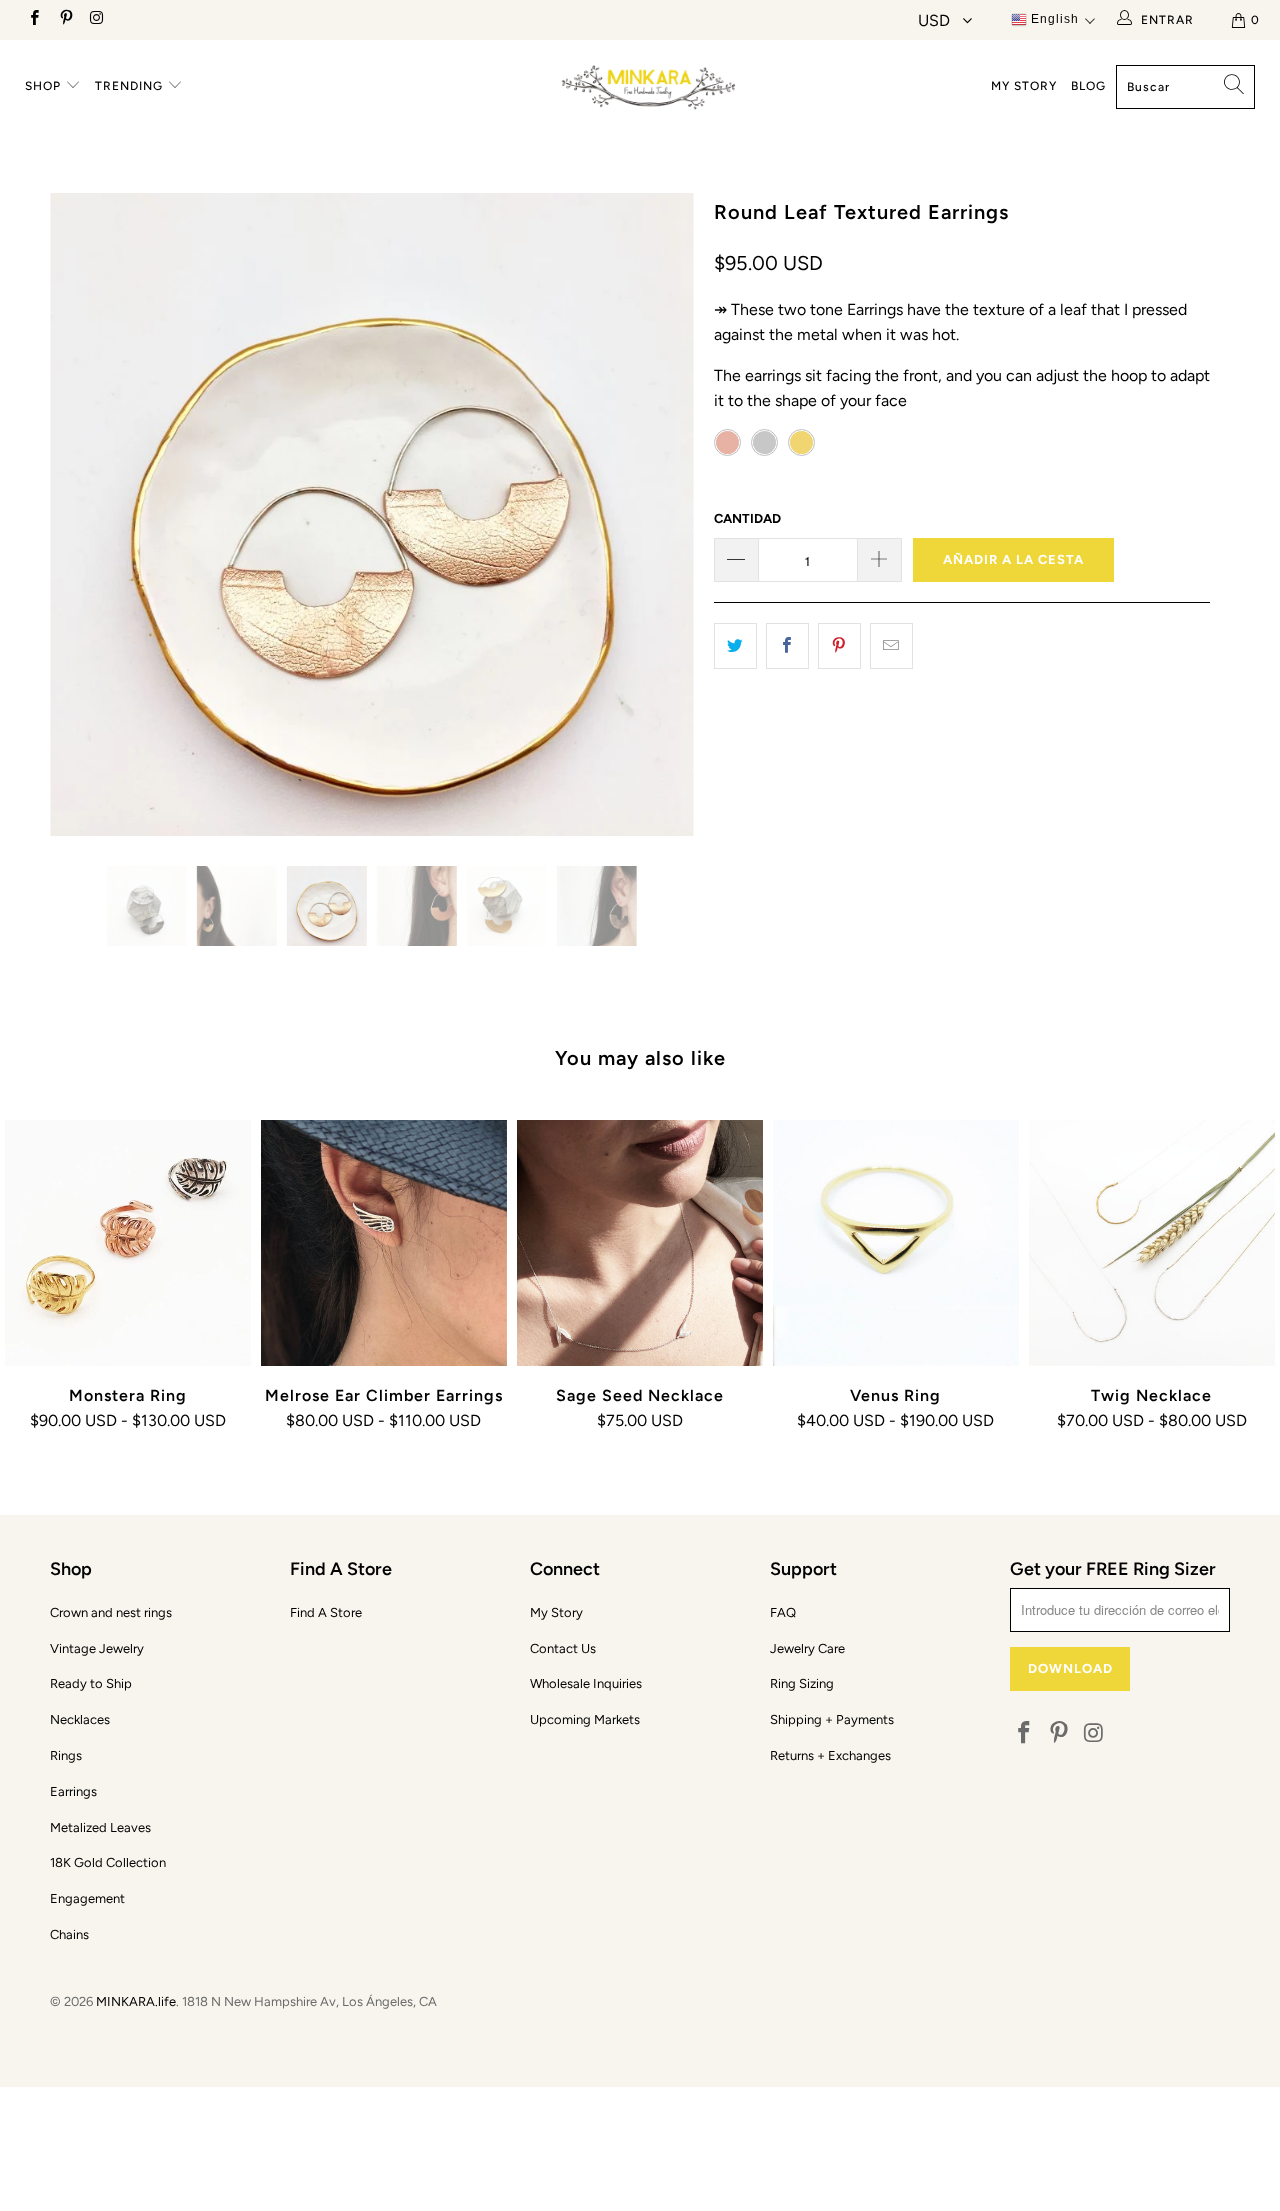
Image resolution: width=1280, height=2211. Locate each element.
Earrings (73, 1791)
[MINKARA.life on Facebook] (33, 20)
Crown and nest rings (111, 1612)
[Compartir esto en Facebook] (787, 646)
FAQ (783, 1612)
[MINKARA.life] (650, 84)
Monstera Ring (128, 1243)
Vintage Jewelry (97, 1648)
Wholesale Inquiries (586, 1683)
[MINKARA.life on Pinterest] (64, 20)
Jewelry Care (807, 1648)
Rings (66, 1755)
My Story (1024, 86)
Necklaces (80, 1719)
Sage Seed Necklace (640, 1243)
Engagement (87, 1898)
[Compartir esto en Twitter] (735, 646)
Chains (69, 1934)
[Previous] (84, 515)
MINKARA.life (136, 2001)
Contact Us (563, 1648)
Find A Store (326, 1612)
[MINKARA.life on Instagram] (96, 20)
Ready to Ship (91, 1683)
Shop (45, 86)
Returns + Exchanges (830, 1755)
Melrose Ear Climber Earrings (384, 1243)
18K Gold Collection (108, 1862)
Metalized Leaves (100, 1827)
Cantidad (747, 518)
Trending (131, 86)
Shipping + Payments (832, 1719)
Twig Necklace (1152, 1243)
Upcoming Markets (585, 1719)
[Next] (659, 515)
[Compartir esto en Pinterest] (839, 646)
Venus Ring (896, 1243)
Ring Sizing (802, 1683)
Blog (1088, 86)
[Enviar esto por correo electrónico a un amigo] (891, 646)
